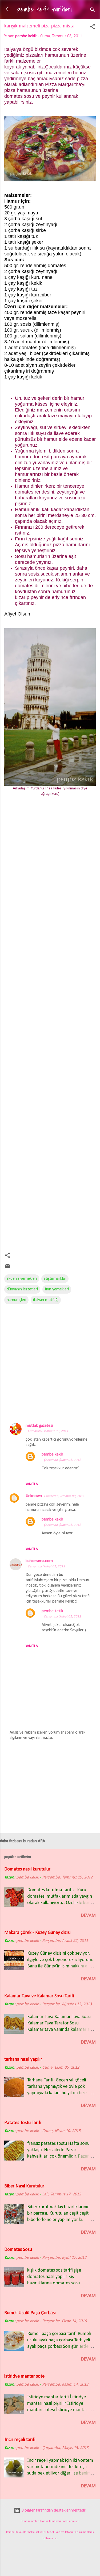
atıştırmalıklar (55, 1279)
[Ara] (93, 11)
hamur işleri (16, 1300)
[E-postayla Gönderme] (7, 1268)
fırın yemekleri (57, 1289)
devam (88, 1916)
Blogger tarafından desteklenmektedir (53, 2510)
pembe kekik (52, 1454)
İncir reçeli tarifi (20, 2440)
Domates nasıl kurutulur (27, 1869)
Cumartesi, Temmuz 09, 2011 (48, 1431)
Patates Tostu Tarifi (23, 2123)
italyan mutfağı (46, 1300)
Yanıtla (32, 1484)
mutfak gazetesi (39, 1426)
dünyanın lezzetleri (22, 1289)
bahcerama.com (39, 1561)
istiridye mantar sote (24, 2376)
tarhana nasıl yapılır (23, 2059)
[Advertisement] (50, 1028)
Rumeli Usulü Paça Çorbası (30, 2313)
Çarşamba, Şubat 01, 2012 (62, 1460)
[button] (93, 28)
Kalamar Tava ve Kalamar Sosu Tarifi (39, 1996)
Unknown (34, 1496)
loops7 (44, 2521)
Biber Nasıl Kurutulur (24, 2186)
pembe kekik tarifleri (44, 9)
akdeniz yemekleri (22, 1279)
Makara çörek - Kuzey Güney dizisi (37, 1933)
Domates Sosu (18, 2250)
